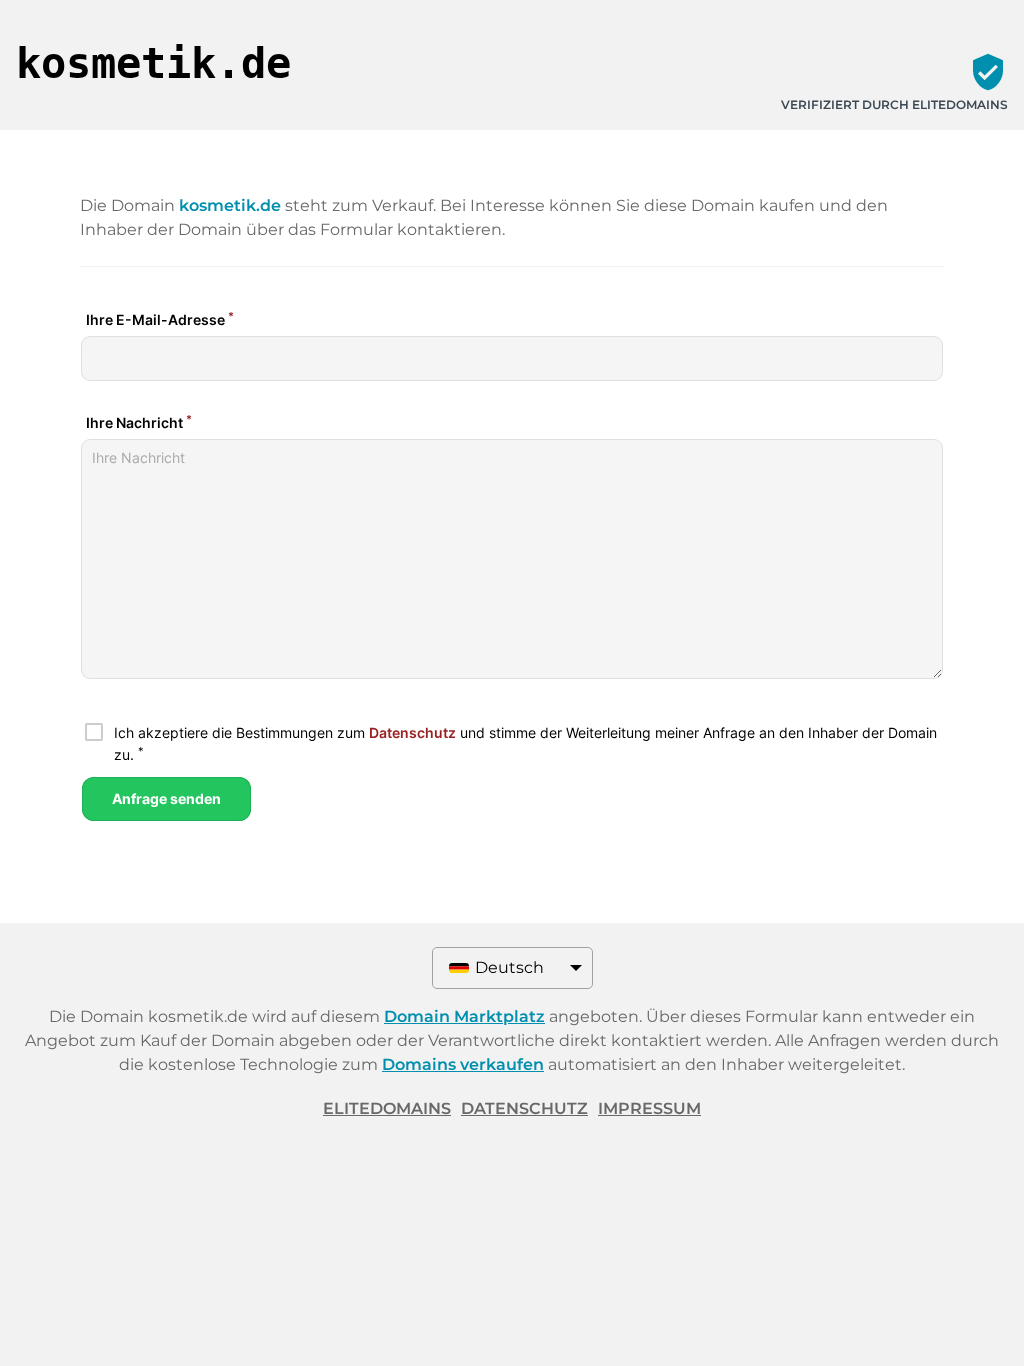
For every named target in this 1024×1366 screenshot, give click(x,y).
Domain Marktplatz (464, 1016)
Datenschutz (524, 1108)
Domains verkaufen (463, 1064)
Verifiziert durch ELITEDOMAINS (894, 104)
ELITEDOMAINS (387, 1108)
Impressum (649, 1108)
